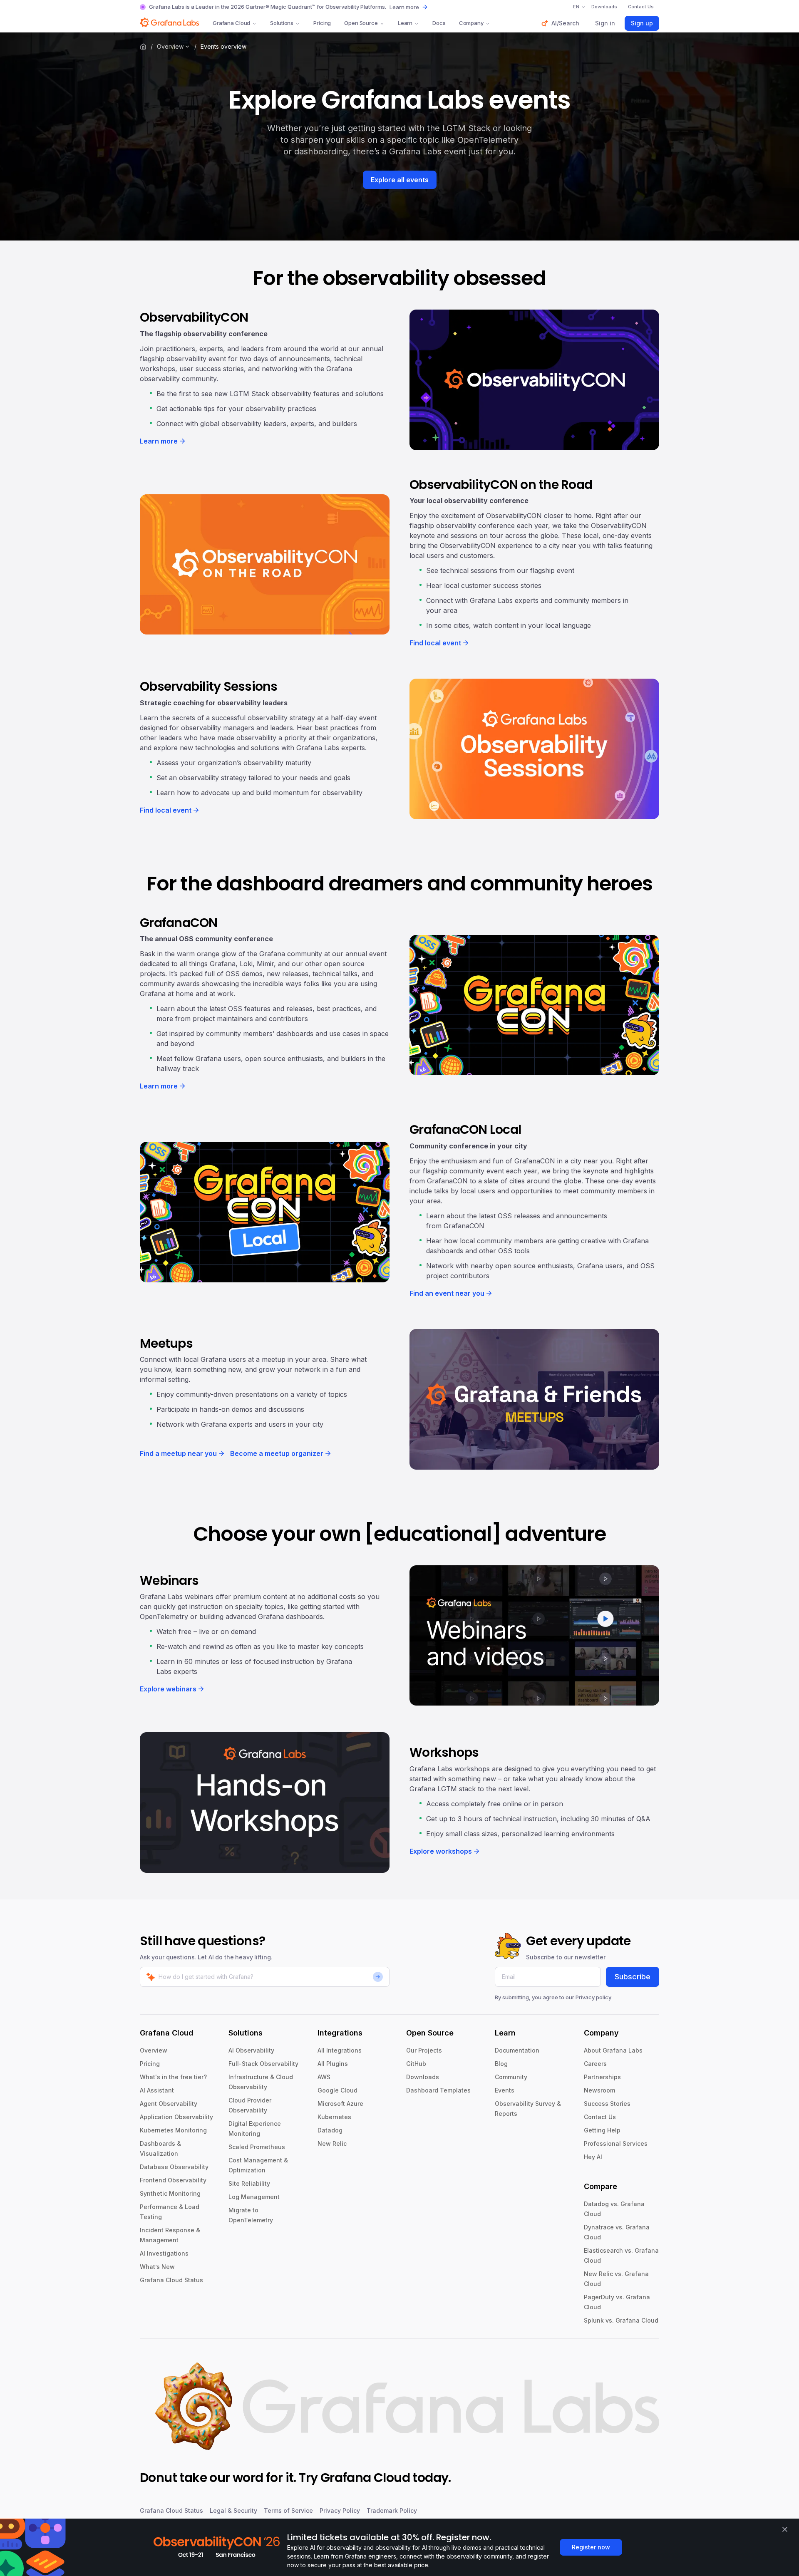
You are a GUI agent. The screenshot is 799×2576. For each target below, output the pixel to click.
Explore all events (400, 180)
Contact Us (600, 2117)
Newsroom (599, 2090)
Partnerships (602, 2077)
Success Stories (607, 2104)
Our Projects (424, 2050)
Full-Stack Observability (263, 2064)
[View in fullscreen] (534, 380)
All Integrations (340, 2050)
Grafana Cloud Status (171, 2280)
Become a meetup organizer (277, 1453)
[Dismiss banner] (785, 2529)
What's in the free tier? (173, 2077)
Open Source (361, 23)
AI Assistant (157, 2090)
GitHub (416, 2064)
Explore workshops (441, 1851)
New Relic (332, 2143)
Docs (439, 23)
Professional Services (616, 2143)
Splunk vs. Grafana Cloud (621, 2320)
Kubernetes (334, 2117)
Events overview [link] (223, 46)
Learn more (404, 7)
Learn (405, 23)
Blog (501, 2064)
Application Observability (176, 2117)
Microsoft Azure (340, 2104)
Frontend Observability (173, 2180)
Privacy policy (593, 1997)
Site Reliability (249, 2183)
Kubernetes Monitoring (173, 2130)
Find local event (435, 643)
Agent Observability (169, 2104)
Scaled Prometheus (257, 2147)
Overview (170, 46)
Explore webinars (168, 1689)
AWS (324, 2077)
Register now (591, 2547)
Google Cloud (337, 2090)
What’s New (157, 2267)
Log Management (254, 2197)
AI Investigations (164, 2253)
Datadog (330, 2130)
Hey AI (593, 2157)
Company (471, 23)
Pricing (322, 23)
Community (511, 2077)
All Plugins (333, 2064)
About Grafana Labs (613, 2050)
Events (505, 2090)
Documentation (517, 2050)
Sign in (605, 23)
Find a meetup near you (178, 1453)
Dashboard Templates (438, 2090)
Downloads (423, 2077)
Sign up (642, 23)
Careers (595, 2064)
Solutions (282, 23)
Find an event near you (447, 1293)
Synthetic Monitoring (170, 2193)
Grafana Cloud (231, 23)
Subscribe (633, 1977)
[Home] (143, 47)
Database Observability (174, 2167)
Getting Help (602, 2130)
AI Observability (251, 2050)
